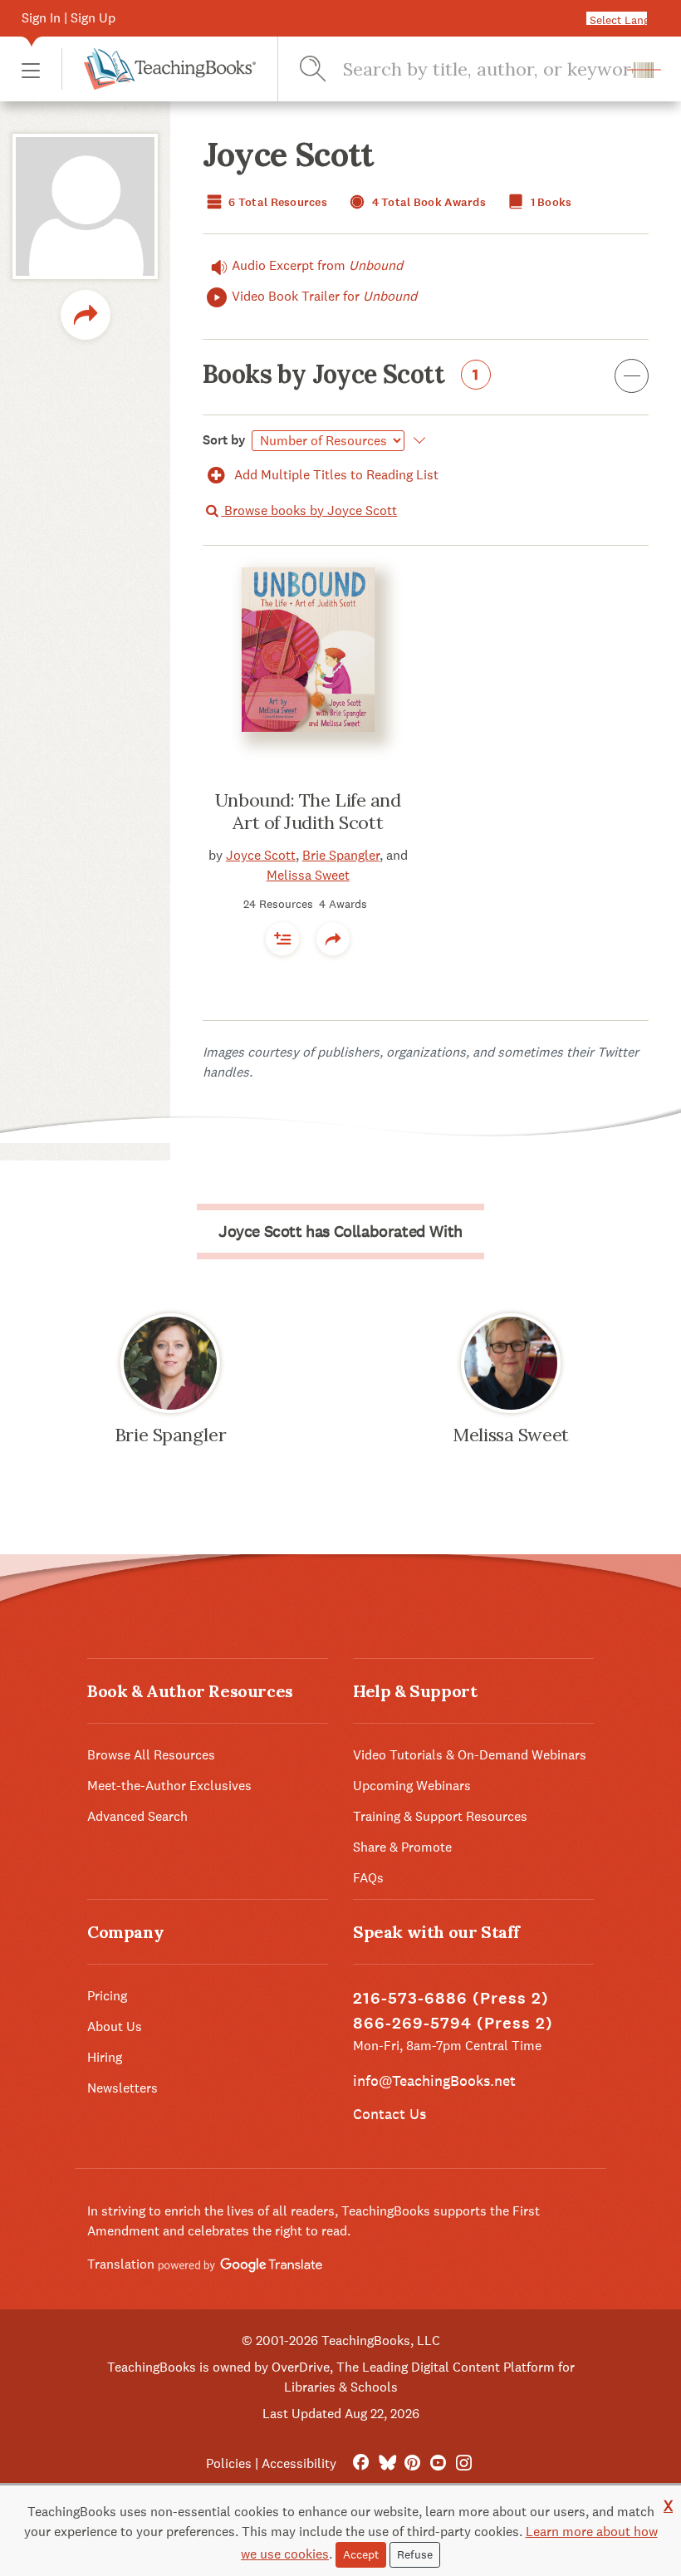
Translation (122, 2264)
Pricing (107, 1996)
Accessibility (299, 2463)
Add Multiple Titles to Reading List (335, 475)
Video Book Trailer (324, 296)
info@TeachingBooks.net (434, 2080)
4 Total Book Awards (427, 202)
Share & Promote (402, 1847)
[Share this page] (86, 315)
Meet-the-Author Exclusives (169, 1786)
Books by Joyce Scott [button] (341, 375)
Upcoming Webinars (412, 1786)
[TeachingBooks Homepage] (159, 69)
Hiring (105, 2057)
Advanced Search (137, 1816)
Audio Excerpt (317, 265)
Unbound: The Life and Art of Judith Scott (308, 812)
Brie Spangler (341, 855)
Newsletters (122, 2088)
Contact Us (389, 2114)
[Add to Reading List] (282, 939)
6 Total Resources (277, 202)
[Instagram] (464, 2463)
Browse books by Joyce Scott (309, 510)
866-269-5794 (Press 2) (453, 2023)
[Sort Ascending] (416, 440)
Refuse (415, 2554)
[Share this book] (333, 939)
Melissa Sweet (308, 875)
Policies (229, 2463)
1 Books (549, 202)
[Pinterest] (412, 2463)
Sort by (224, 440)
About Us (115, 2026)
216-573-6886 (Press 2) (451, 1998)
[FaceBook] (361, 2463)
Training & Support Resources (440, 1816)
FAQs (368, 1878)
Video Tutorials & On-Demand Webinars (470, 1755)
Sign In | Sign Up (69, 18)
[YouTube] (438, 2463)
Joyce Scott (261, 855)
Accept (361, 2554)
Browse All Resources (151, 1755)
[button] (31, 69)
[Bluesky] (387, 2463)
